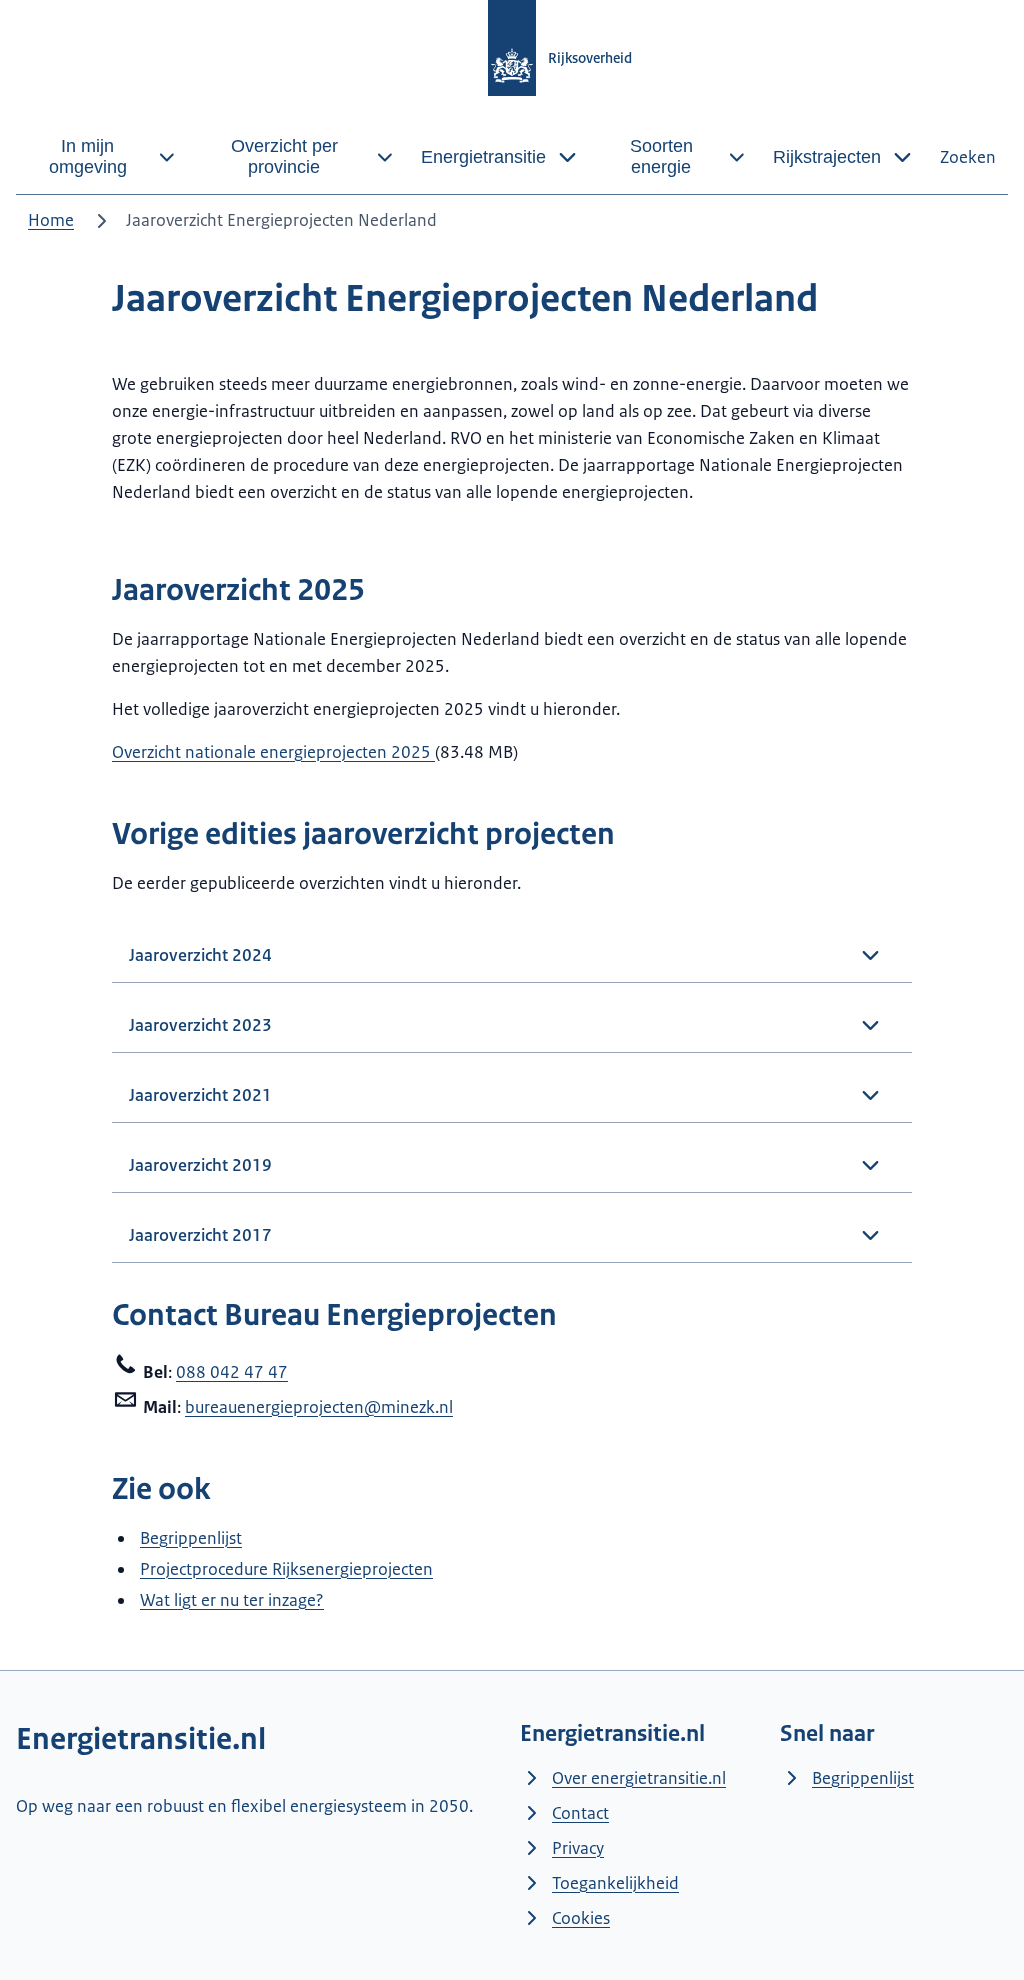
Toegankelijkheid (615, 1883)
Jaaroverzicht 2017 (200, 1235)
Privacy (578, 1848)
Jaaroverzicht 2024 (200, 955)
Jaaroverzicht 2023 (200, 1025)
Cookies (581, 1918)
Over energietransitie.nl (639, 1778)
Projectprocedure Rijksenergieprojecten (286, 1569)
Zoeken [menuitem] (968, 157)
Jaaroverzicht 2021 (200, 1095)
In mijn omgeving (88, 156)
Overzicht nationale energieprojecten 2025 (273, 752)
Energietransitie (483, 157)
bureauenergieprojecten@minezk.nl (319, 1407)
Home (51, 220)
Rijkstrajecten (827, 157)
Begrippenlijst (191, 1538)
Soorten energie (661, 156)
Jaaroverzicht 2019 (200, 1165)
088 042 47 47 (232, 1372)
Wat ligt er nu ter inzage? (232, 1600)
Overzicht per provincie (284, 156)
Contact (580, 1813)
